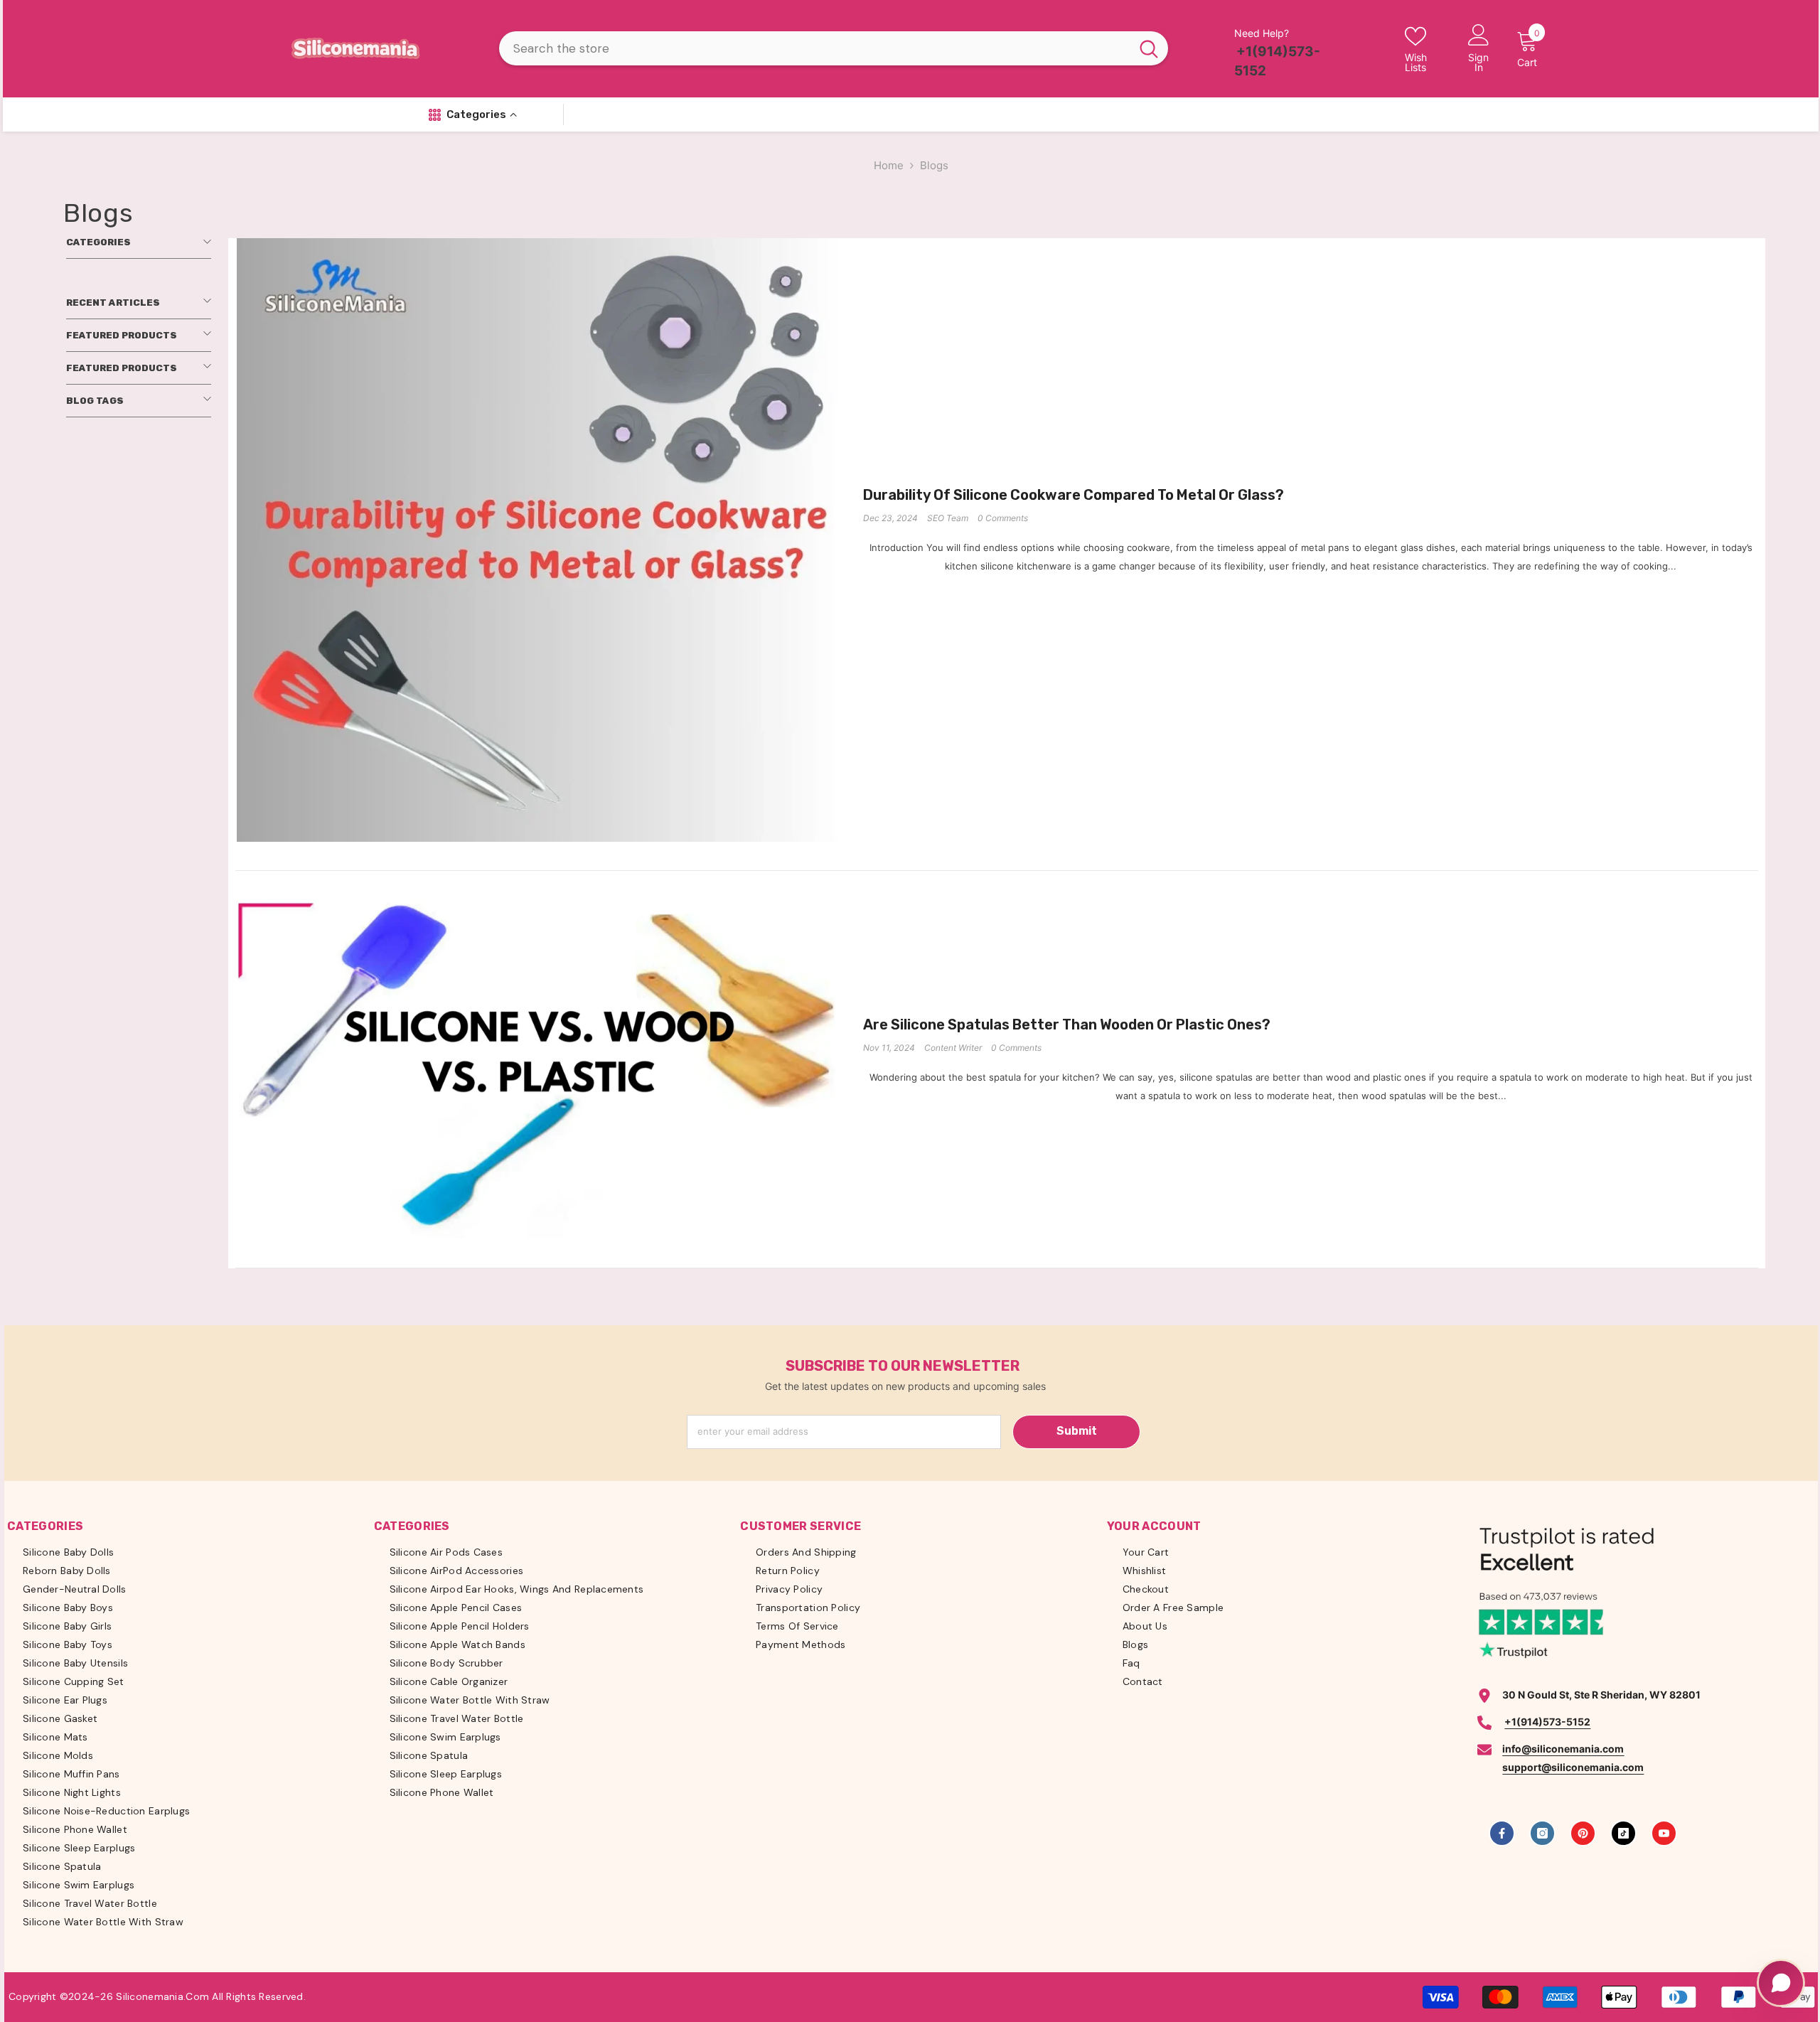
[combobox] (815, 48)
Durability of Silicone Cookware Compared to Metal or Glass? (1074, 495)
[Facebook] (1502, 1833)
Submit (1077, 1431)
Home (889, 165)
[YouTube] (1664, 1833)
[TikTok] (1623, 1833)
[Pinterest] (1583, 1833)
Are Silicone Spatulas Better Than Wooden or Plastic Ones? (1067, 1025)
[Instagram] (1542, 1833)
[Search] (834, 48)
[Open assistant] (1781, 1983)
